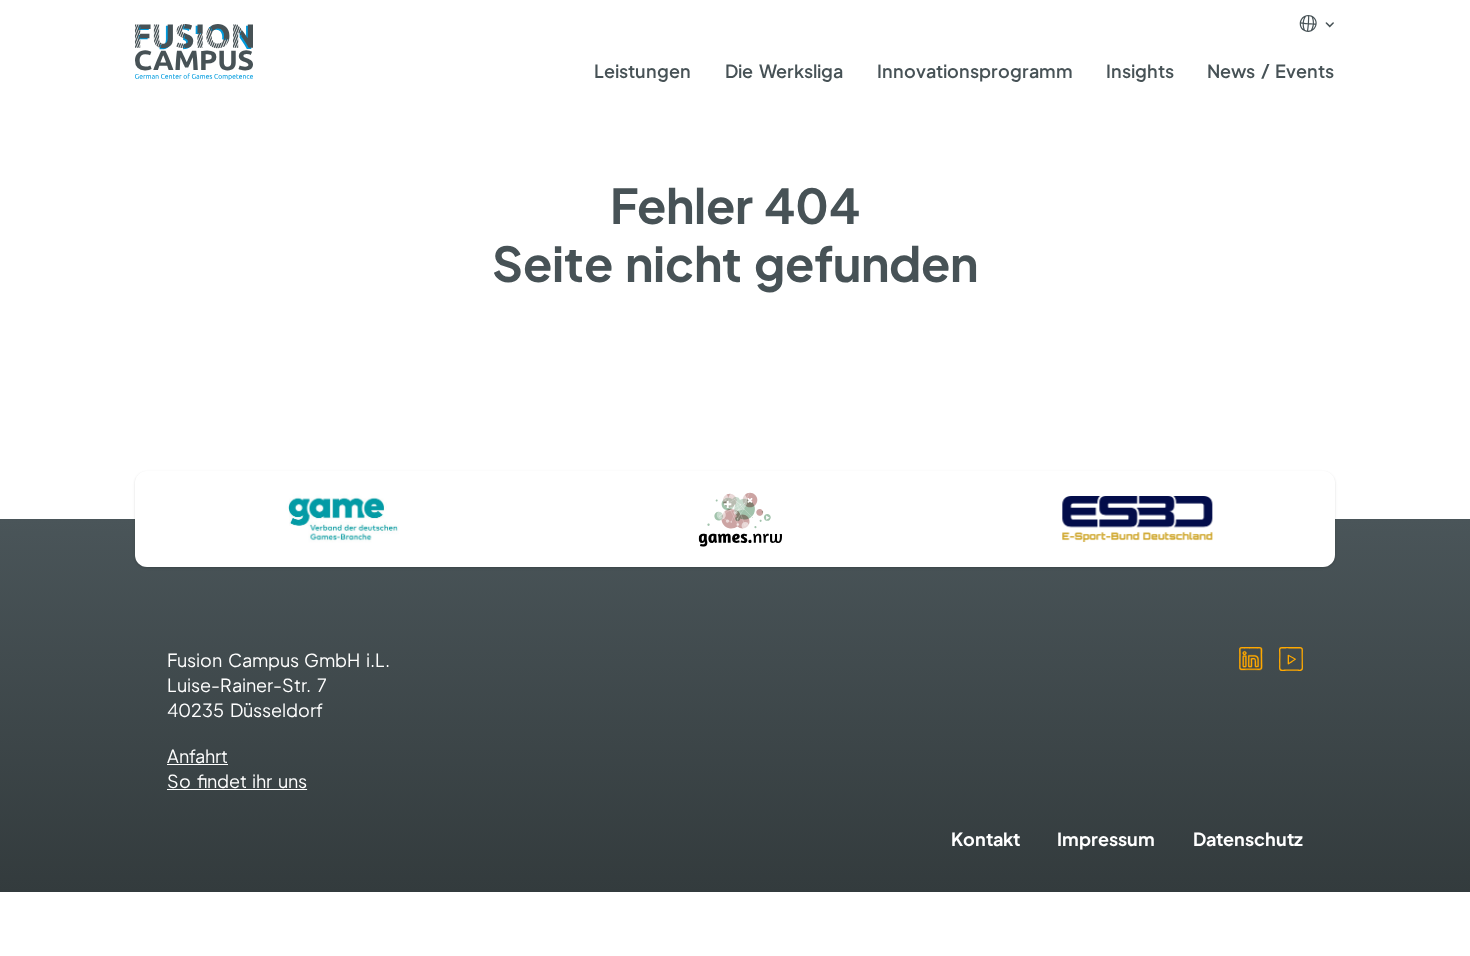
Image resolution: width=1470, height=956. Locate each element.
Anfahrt (197, 755)
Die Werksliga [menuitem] (784, 70)
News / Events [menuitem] (1270, 70)
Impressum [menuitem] (1106, 838)
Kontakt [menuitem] (985, 838)
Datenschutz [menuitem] (1248, 838)
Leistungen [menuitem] (642, 70)
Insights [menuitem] (1140, 70)
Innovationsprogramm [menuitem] (975, 70)
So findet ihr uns (237, 780)
